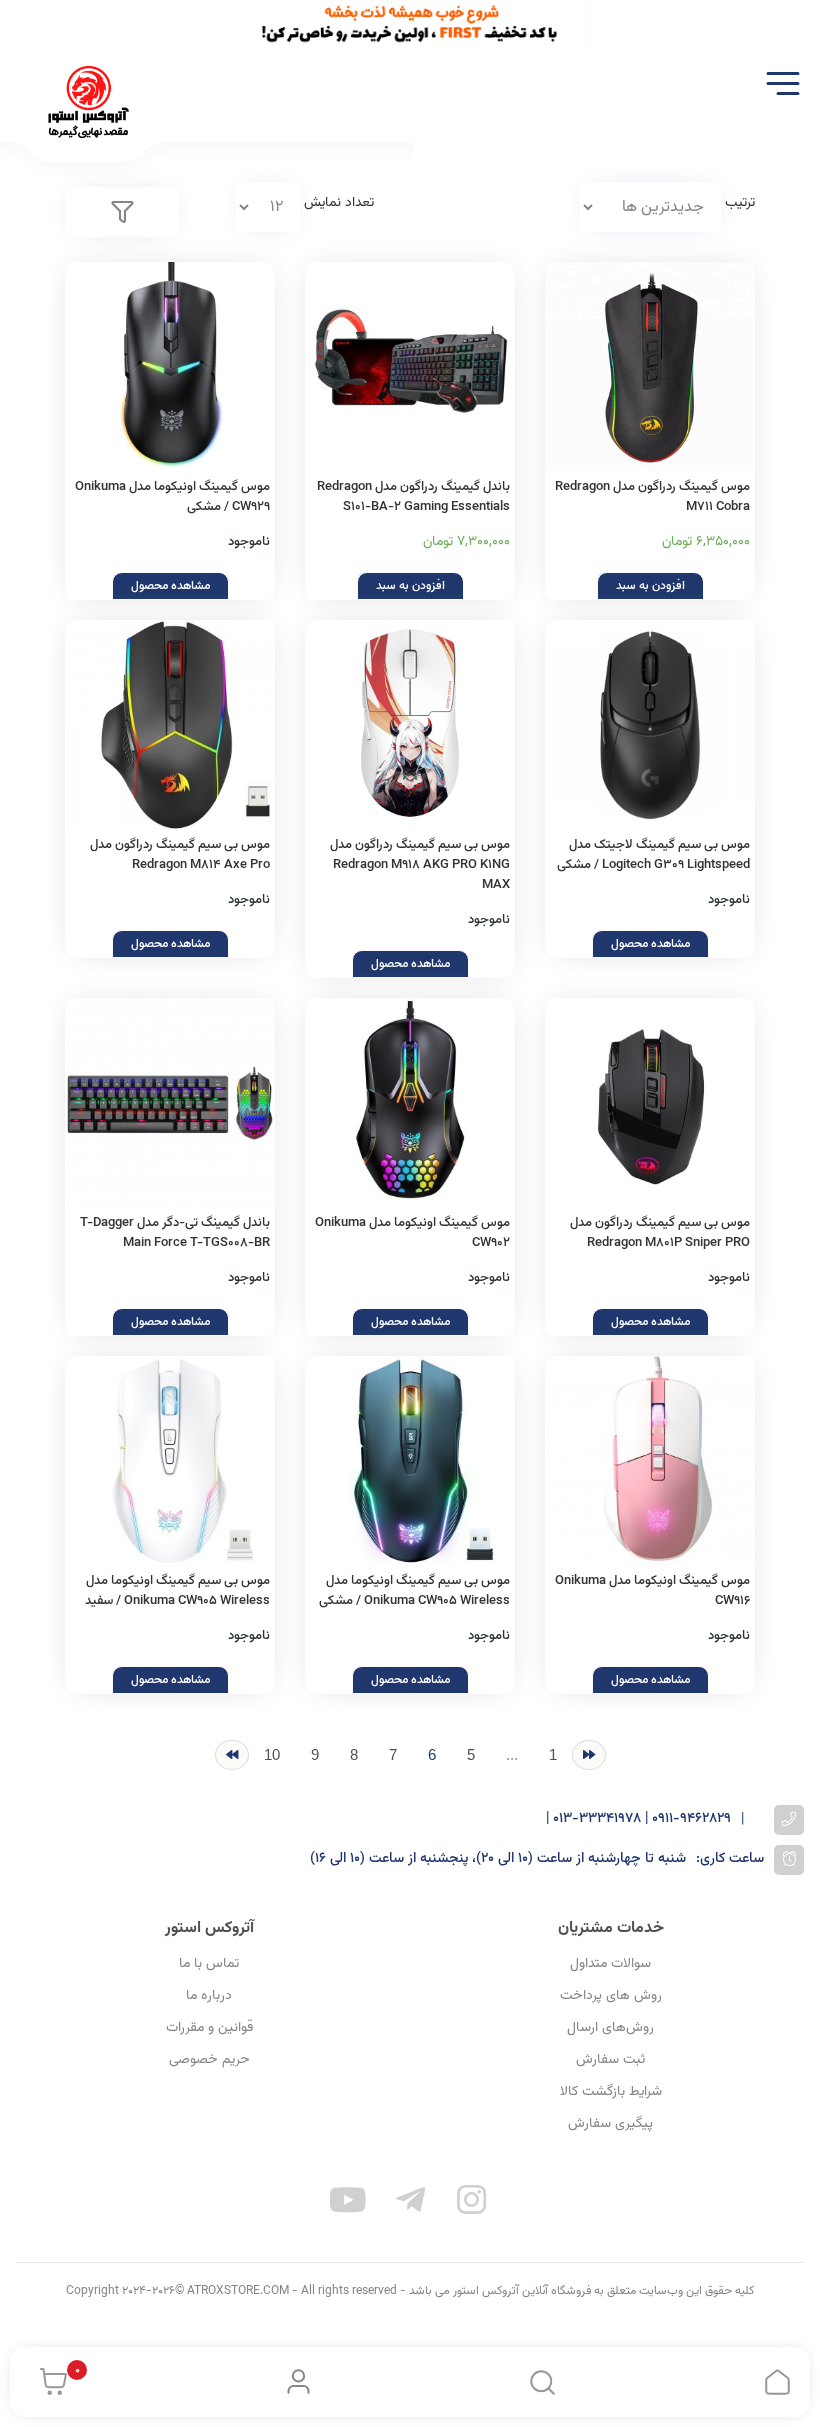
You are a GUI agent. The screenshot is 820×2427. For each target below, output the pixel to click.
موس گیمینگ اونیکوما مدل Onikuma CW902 (412, 1233)
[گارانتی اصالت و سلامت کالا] (170, 1103)
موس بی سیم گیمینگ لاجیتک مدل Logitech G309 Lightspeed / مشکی (653, 855)
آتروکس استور (209, 1928)
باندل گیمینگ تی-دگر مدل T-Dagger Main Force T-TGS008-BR (175, 1233)
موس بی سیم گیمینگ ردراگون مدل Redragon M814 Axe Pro (180, 855)
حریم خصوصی (209, 2060)
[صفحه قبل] (589, 1755)
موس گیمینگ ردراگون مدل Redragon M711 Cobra (652, 497)
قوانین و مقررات (209, 2028)
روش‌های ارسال (610, 2028)
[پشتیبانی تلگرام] (410, 2204)
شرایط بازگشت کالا (611, 2092)
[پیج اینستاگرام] (472, 2204)
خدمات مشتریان (611, 1928)
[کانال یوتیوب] (349, 2204)
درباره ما (209, 1996)
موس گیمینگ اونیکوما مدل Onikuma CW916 (652, 1591)
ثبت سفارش (610, 2060)
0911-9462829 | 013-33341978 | (638, 1819)
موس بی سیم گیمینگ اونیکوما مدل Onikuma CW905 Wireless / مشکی (414, 1591)
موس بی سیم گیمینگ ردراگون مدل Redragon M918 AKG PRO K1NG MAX (420, 865)
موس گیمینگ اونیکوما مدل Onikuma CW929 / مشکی (172, 497)
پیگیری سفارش (610, 2124)
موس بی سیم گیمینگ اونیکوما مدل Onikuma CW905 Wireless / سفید (177, 1591)
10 (272, 1754)
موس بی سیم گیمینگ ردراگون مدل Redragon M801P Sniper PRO (660, 1233)
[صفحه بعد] (232, 1755)
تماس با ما (209, 1964)
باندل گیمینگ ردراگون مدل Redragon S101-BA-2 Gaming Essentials (413, 497)
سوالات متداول (610, 1964)
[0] (48, 2382)
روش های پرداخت (611, 1996)
